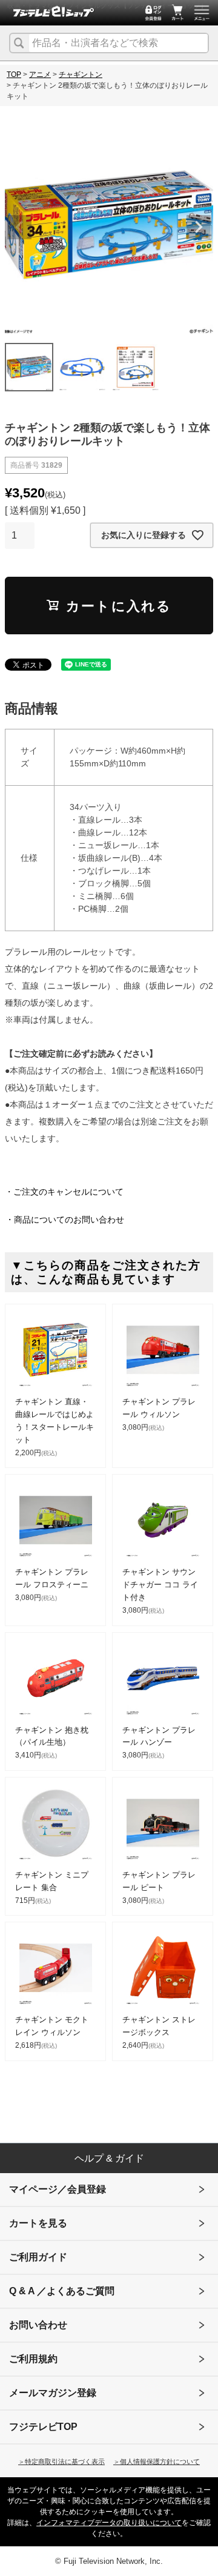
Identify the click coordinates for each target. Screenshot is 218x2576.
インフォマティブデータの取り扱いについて (109, 2523)
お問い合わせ (38, 2325)
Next (199, 227)
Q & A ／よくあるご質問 (62, 2291)
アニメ (40, 75)
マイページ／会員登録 (58, 2189)
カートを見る (38, 2223)
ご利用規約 (33, 2359)
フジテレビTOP (43, 2427)
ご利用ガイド (38, 2257)
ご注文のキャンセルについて (68, 1192)
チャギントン (81, 75)
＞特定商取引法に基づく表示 (61, 2461)
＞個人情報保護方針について (157, 2461)
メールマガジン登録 (53, 2393)
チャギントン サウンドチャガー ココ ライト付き (160, 1585)
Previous (19, 227)
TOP (14, 75)
